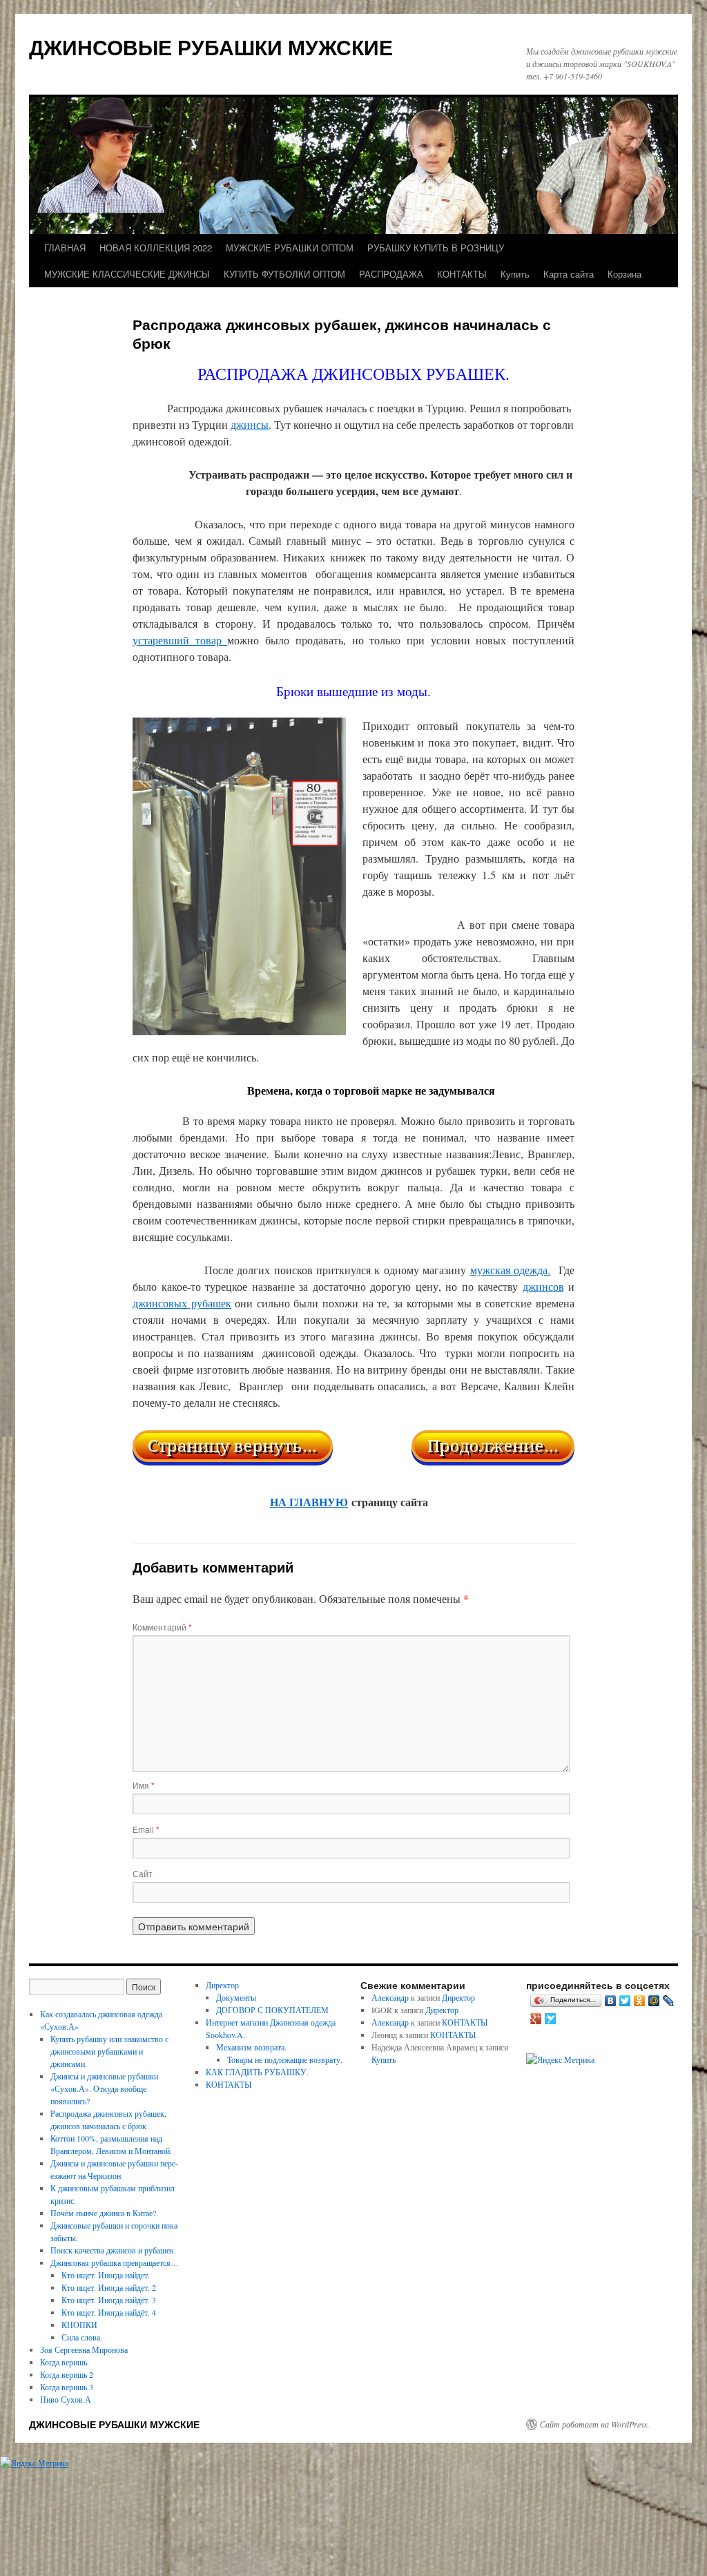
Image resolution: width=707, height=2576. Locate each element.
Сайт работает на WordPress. (595, 2424)
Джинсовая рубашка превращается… (115, 2262)
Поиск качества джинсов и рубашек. (113, 2250)
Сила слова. (82, 2337)
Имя (144, 1785)
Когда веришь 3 (67, 2387)
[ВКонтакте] (611, 2001)
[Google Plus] (536, 2019)
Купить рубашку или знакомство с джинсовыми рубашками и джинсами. (109, 2051)
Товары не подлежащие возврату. (285, 2059)
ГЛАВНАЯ (65, 248)
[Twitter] (625, 2001)
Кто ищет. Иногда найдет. (106, 2275)
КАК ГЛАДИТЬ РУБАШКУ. (257, 2072)
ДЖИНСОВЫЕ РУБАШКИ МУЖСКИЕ (211, 47)
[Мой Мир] (654, 2001)
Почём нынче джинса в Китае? (103, 2213)
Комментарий (162, 1627)
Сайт (143, 1873)
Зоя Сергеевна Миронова (84, 2349)
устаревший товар (180, 640)
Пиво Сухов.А (66, 2399)
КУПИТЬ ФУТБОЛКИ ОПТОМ (284, 274)
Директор (222, 1985)
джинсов (543, 1286)
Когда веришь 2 (67, 2374)
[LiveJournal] (669, 2001)
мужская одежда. (510, 1270)
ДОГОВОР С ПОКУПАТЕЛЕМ (272, 2010)
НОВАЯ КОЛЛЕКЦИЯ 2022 (156, 248)
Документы (236, 1997)
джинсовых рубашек (182, 1303)
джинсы (250, 424)
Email (146, 1829)
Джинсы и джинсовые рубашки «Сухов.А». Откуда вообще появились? (104, 2088)
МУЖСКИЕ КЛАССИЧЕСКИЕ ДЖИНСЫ (127, 274)
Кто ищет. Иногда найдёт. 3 (109, 2300)
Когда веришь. (65, 2362)
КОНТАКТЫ (462, 274)
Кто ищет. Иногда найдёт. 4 (109, 2312)
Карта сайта (569, 274)
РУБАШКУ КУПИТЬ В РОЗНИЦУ (436, 248)
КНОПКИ (79, 2325)
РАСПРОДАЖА (391, 274)
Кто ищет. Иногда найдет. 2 (109, 2287)
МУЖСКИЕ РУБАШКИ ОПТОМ (290, 248)
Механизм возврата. (251, 2047)
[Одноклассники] (640, 2001)
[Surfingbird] (551, 2019)
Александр (390, 1997)
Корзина (624, 274)
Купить (515, 274)
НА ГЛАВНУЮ (309, 1502)
